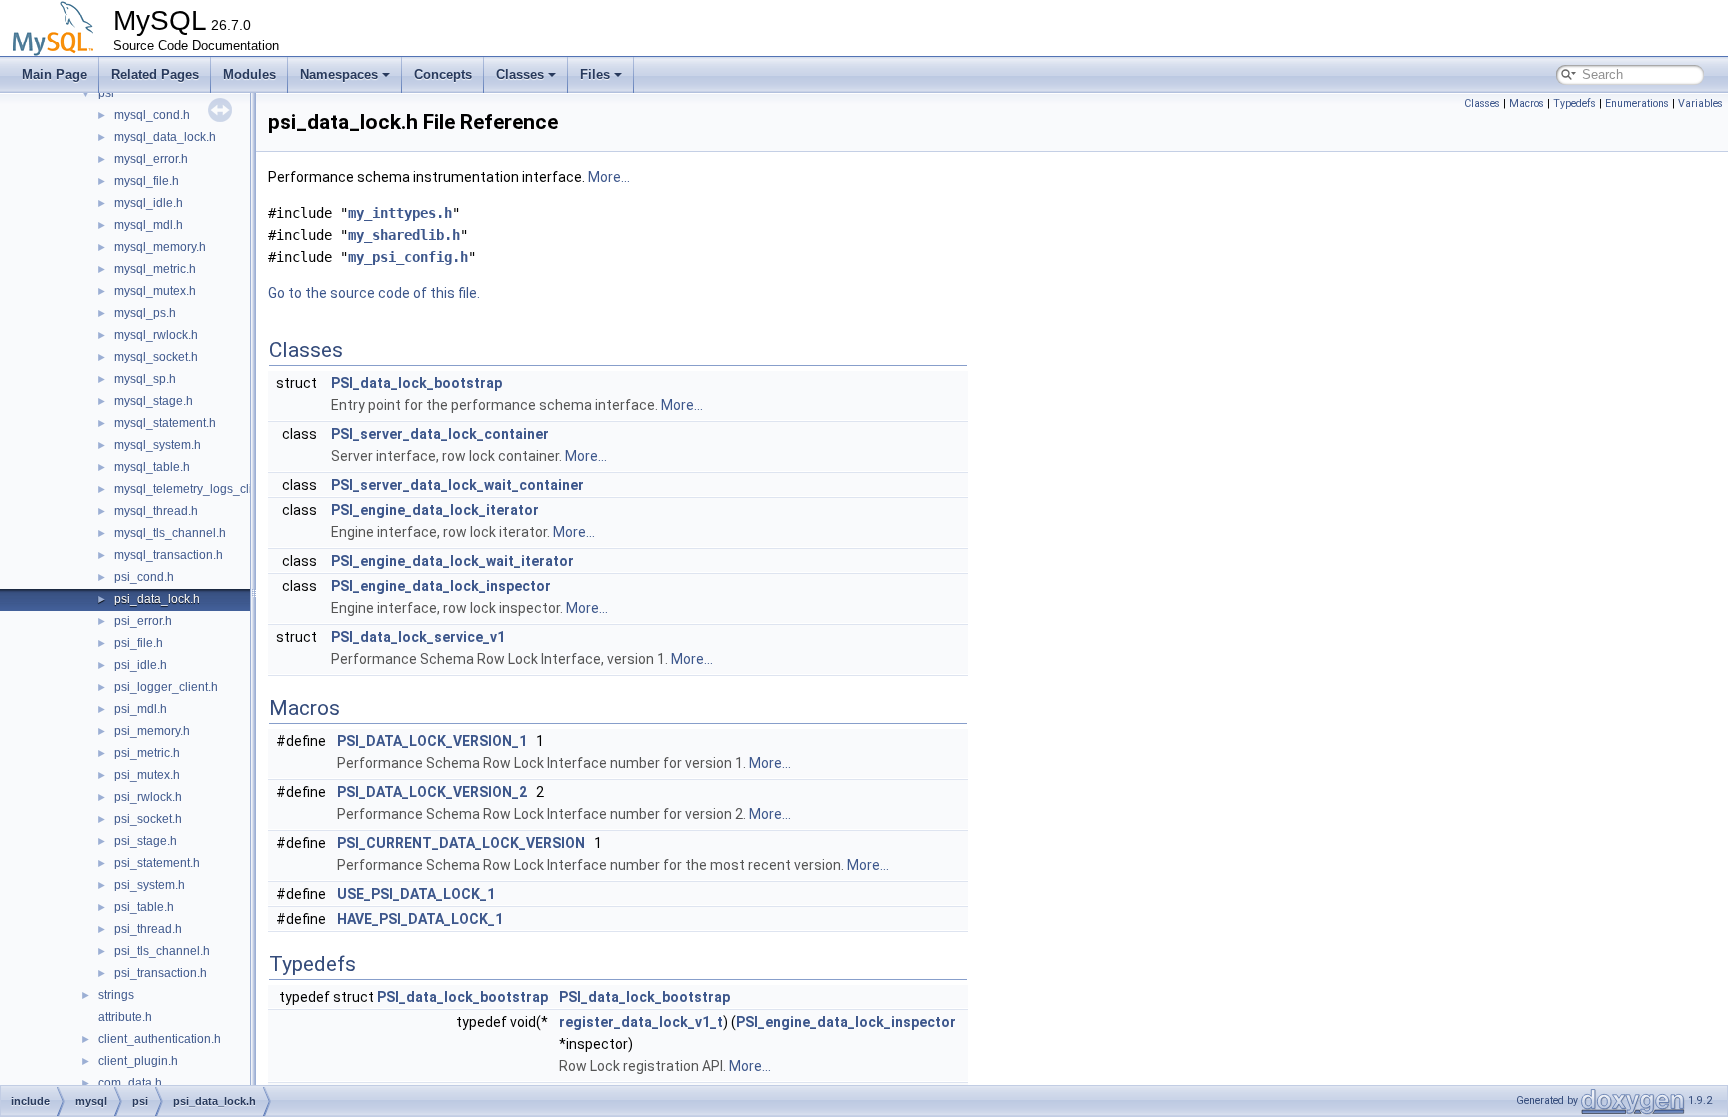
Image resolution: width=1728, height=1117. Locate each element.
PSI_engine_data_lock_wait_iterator (452, 561)
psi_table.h (144, 907)
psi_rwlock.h (148, 797)
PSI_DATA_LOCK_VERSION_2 (432, 792)
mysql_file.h (146, 181)
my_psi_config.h (408, 257)
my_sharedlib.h (404, 235)
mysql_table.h (152, 467)
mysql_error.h (151, 159)
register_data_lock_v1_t (641, 1022)
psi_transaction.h (160, 973)
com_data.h (130, 1083)
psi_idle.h (140, 665)
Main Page (54, 74)
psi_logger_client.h (166, 687)
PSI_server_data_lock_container (440, 434)
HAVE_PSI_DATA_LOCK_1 (420, 919)
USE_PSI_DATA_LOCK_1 (416, 894)
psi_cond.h (144, 577)
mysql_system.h (157, 445)
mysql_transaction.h (168, 555)
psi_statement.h (157, 863)
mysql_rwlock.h (156, 335)
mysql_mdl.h (148, 225)
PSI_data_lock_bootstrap (416, 383)
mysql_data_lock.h (165, 137)
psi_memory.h (152, 731)
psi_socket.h (148, 819)
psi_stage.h (145, 841)
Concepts (443, 74)
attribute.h (125, 1017)
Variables (1700, 103)
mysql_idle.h (148, 203)
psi (106, 93)
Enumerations (1637, 103)
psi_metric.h (147, 753)
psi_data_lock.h (157, 599)
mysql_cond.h (152, 115)
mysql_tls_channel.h (170, 533)
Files (595, 74)
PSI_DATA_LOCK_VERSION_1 (432, 741)
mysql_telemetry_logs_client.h (196, 489)
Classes (520, 74)
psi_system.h (149, 885)
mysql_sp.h (145, 379)
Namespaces (339, 74)
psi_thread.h (148, 929)
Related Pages (155, 74)
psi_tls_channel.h (162, 951)
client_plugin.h (138, 1061)
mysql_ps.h (145, 313)
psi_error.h (143, 621)
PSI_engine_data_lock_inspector (441, 586)
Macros (1526, 103)
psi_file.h (138, 643)
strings (116, 995)
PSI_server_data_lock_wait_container (457, 485)
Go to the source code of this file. (374, 293)
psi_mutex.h (147, 775)
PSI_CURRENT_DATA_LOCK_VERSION (461, 843)
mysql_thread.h (156, 511)
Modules (249, 74)
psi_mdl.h (140, 709)
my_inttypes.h (400, 213)
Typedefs (1574, 103)
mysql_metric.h (155, 269)
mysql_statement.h (165, 423)
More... (609, 177)
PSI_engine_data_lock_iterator (435, 510)
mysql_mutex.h (155, 291)
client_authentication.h (159, 1039)
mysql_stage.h (153, 401)
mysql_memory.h (160, 247)
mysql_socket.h (156, 357)
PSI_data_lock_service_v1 (418, 637)
